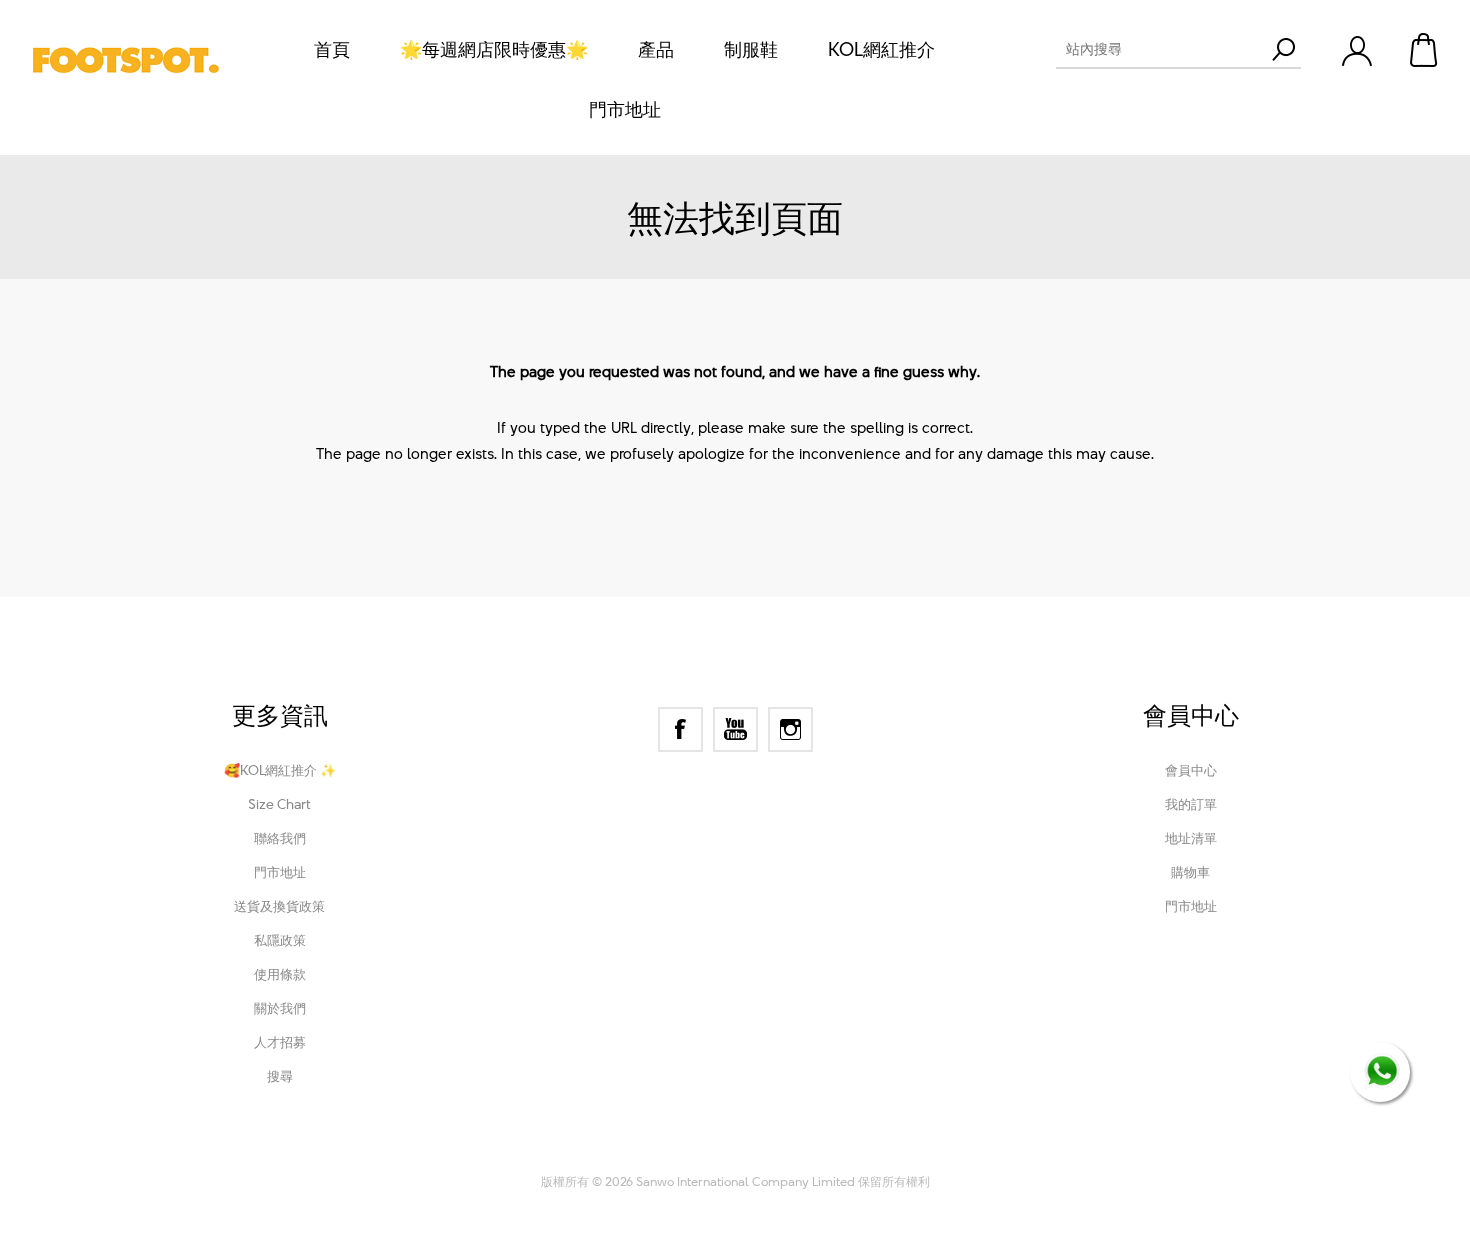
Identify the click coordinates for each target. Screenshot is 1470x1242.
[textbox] (1160, 49)
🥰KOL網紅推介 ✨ (280, 770)
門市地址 (280, 872)
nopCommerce (656, 1154)
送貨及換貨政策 (279, 906)
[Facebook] (680, 729)
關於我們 (280, 1008)
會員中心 (1191, 770)
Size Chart (279, 804)
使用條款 (280, 974)
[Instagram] (790, 729)
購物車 (1425, 50)
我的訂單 (1191, 804)
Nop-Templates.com (868, 1154)
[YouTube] (735, 729)
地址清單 (1191, 838)
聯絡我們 (280, 838)
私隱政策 (280, 940)
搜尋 (280, 1076)
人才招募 (280, 1042)
